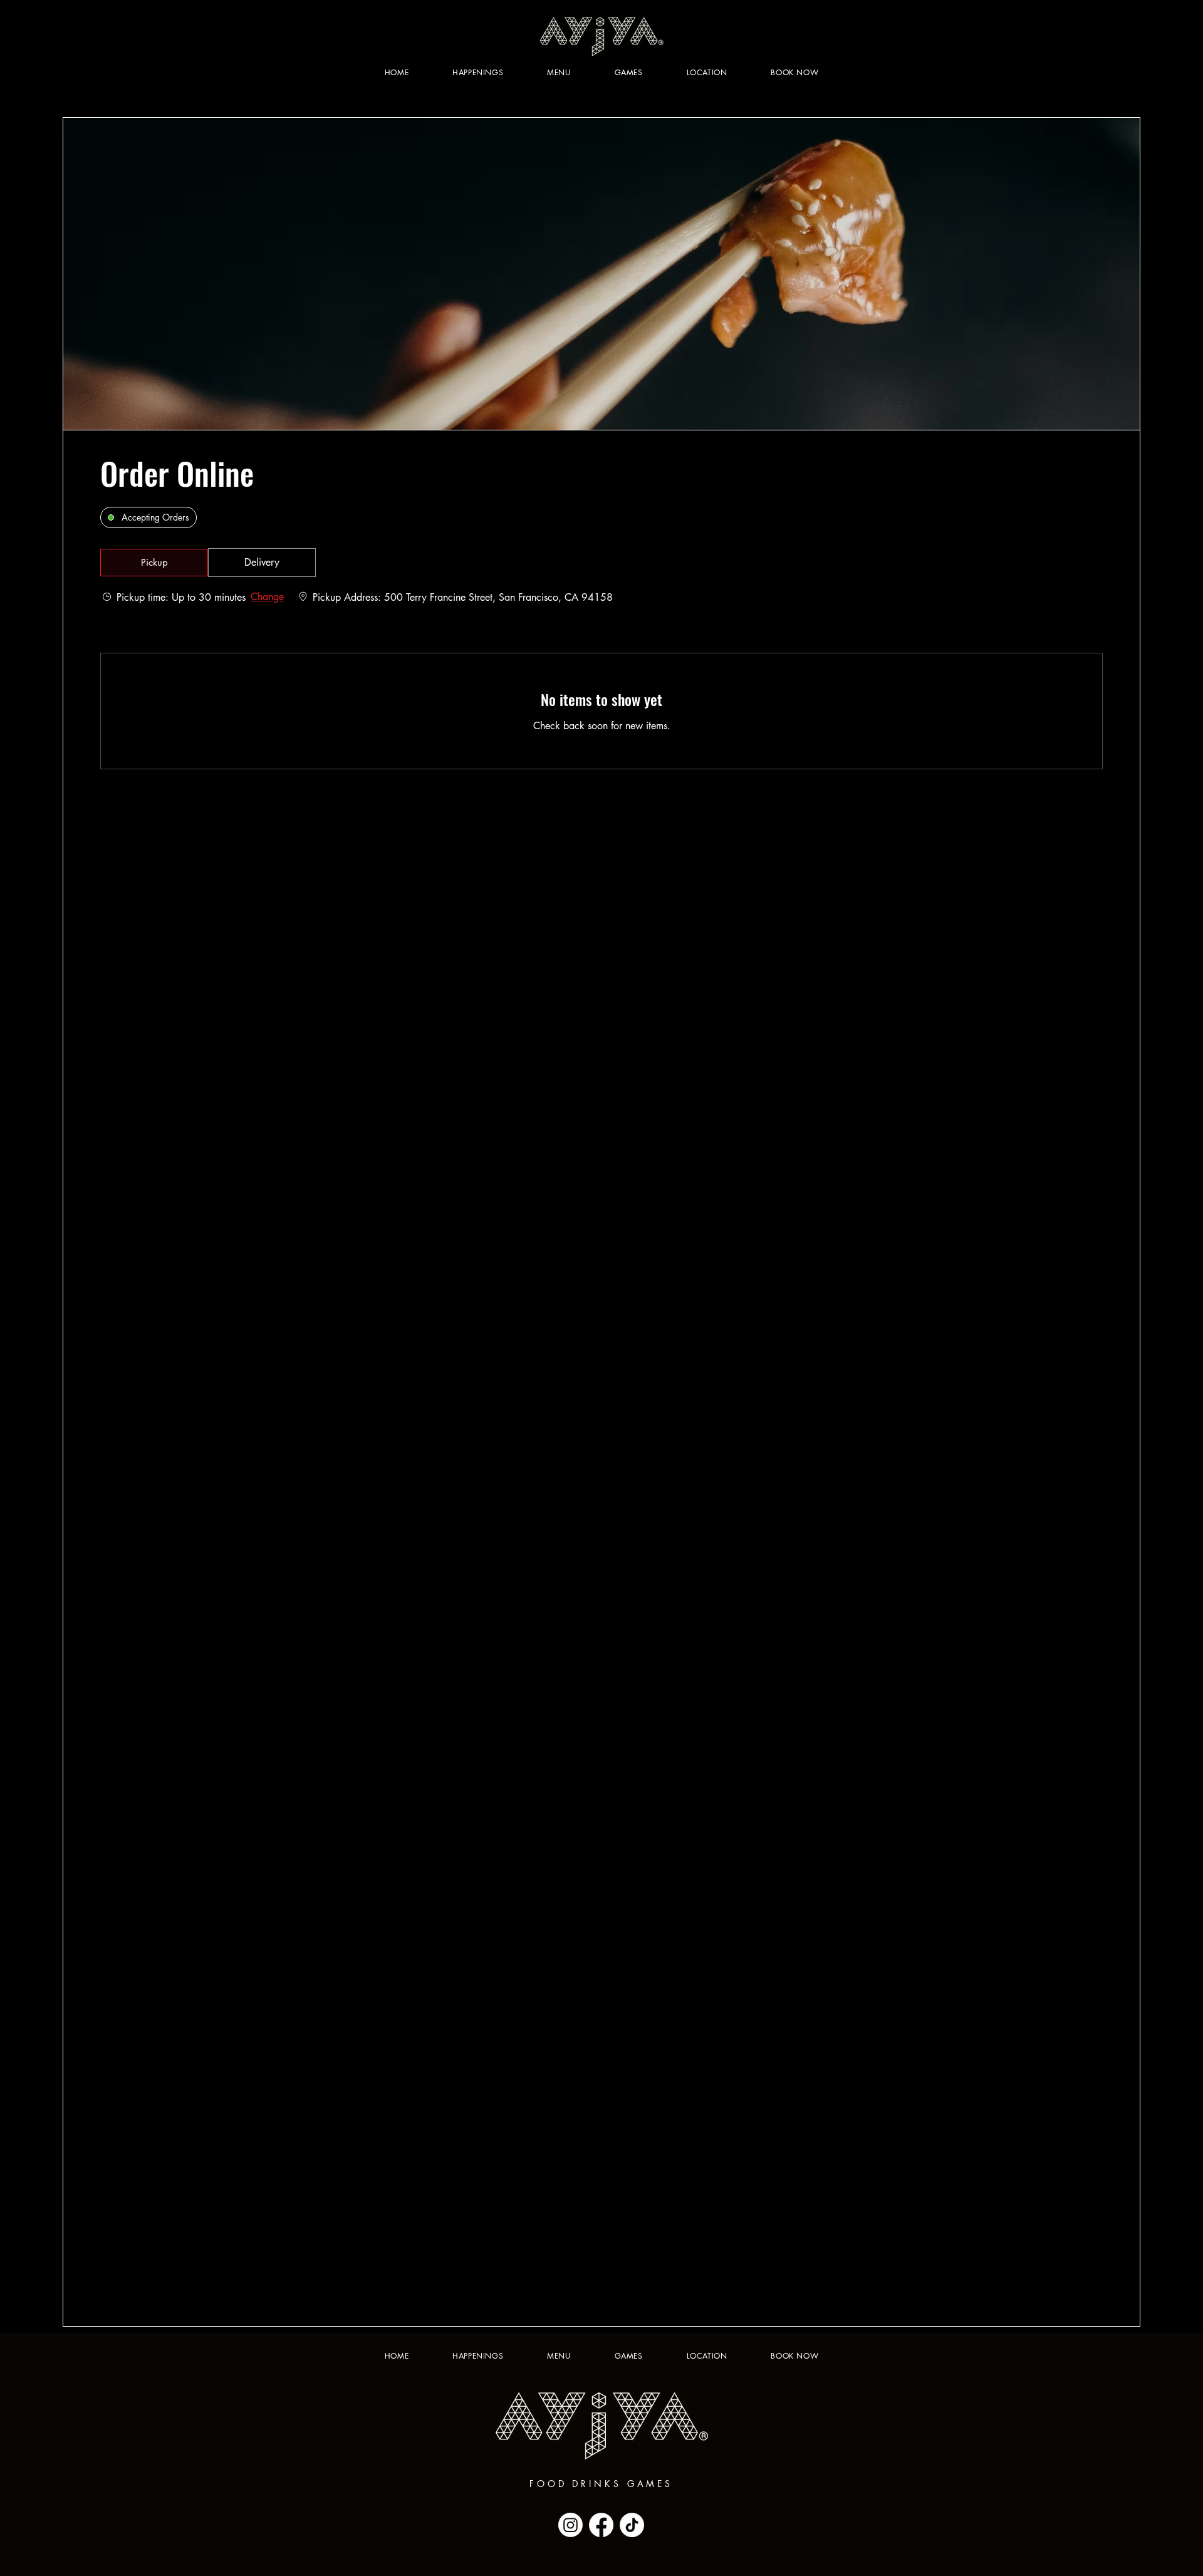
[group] (262, 563)
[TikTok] (632, 2525)
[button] (154, 563)
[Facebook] (601, 2525)
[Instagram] (570, 2525)
